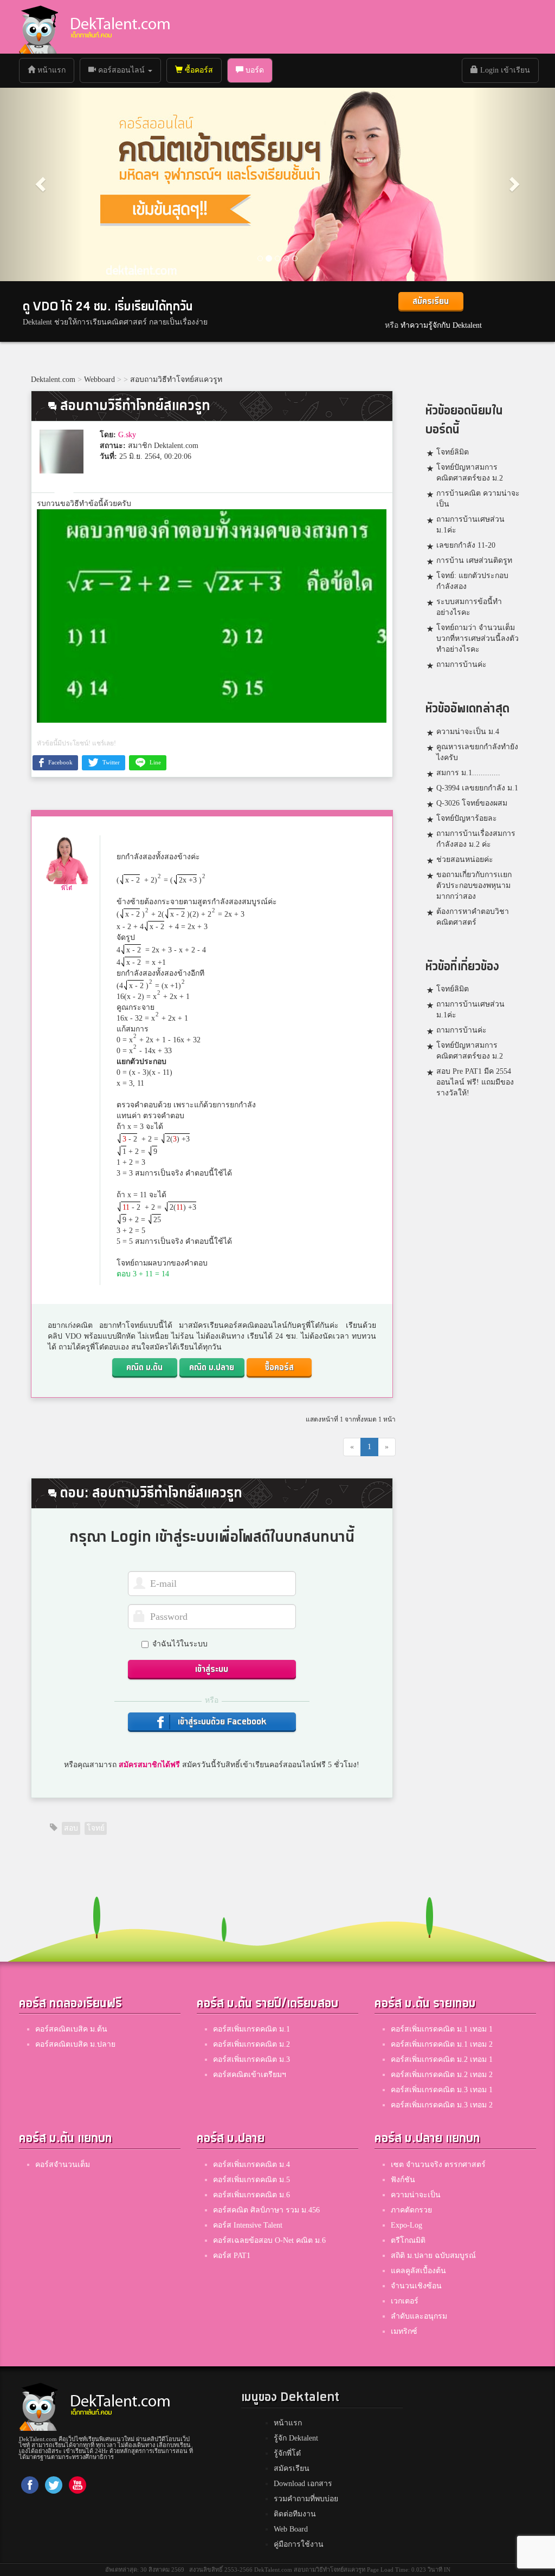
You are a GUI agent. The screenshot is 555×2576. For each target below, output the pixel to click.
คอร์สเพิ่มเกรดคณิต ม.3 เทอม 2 (442, 2105)
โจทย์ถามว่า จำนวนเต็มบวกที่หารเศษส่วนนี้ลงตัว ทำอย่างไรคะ (477, 638)
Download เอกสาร (303, 2484)
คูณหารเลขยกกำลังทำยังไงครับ (477, 752)
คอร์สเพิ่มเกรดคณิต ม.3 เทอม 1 (442, 2090)
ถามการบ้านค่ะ (462, 664)
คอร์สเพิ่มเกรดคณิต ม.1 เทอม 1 (442, 2029)
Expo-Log (406, 2225)
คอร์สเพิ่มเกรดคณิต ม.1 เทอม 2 (442, 2044)
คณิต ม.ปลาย (212, 1368)
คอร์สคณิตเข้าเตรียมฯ (250, 2075)
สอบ (71, 1828)
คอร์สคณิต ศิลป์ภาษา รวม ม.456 (266, 2210)
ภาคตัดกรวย (411, 2210)
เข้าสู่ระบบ (212, 1669)
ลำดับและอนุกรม (419, 2316)
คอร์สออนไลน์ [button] (121, 70)
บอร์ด (254, 70)
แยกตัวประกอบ (141, 1062)
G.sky (127, 435)
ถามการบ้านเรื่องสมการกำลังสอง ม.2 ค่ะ (476, 839)
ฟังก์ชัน (403, 2180)
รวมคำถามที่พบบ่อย (306, 2499)
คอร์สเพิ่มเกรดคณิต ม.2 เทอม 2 (442, 2075)
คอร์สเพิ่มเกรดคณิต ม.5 (251, 2180)
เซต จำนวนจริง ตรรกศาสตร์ (438, 2165)
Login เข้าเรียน (504, 70)
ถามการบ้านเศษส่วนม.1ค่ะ (470, 525)
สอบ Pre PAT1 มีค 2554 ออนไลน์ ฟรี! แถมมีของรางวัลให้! (475, 1082)
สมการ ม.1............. (468, 773)
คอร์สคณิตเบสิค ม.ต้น (71, 2029)
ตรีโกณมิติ (408, 2240)
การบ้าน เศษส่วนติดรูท (474, 560)
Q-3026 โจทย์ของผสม (472, 803)
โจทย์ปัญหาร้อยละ (467, 818)
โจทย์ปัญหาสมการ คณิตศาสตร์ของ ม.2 (470, 473)
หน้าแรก (54, 70)
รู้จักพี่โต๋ (287, 2453)
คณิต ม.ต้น (144, 1368)
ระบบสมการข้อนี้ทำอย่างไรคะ (469, 607)
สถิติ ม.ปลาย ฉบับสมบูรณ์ (433, 2256)
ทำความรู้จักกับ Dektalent (441, 325)
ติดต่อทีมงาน (295, 2514)
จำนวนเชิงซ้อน (416, 2286)
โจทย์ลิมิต (453, 452)
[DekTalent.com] (38, 27)
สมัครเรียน (431, 301)
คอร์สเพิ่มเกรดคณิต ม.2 (251, 2044)
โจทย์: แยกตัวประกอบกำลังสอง (472, 581)
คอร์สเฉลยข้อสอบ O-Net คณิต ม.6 (269, 2240)
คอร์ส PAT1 (232, 2256)
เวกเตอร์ (405, 2301)
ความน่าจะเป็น (416, 2195)
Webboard (99, 379)
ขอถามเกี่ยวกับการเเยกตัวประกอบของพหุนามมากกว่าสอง (474, 885)
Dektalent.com (53, 379)
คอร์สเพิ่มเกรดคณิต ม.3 (251, 2059)
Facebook (60, 762)
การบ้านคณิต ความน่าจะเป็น (478, 499)
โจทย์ (96, 1828)
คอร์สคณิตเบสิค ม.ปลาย (75, 2044)
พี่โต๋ (67, 888)
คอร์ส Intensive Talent (248, 2225)
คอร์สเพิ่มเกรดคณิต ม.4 (251, 2165)
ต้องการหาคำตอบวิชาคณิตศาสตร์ (473, 917)
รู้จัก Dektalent (296, 2438)
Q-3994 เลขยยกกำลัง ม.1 (477, 788)
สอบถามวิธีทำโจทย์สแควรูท (176, 379)
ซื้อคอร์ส (198, 70)
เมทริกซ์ (404, 2331)
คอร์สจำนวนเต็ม (63, 2165)
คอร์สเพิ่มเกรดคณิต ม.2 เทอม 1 (442, 2059)
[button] (42, 184)
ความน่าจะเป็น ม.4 (468, 732)
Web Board (291, 2529)
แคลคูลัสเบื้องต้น (418, 2271)
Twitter (110, 762)
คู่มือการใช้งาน (299, 2544)
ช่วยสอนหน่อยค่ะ (465, 859)
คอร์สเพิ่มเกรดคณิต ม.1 (251, 2029)
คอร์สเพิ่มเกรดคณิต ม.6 (251, 2195)
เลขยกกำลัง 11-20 (466, 545)
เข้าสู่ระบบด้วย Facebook (221, 1722)
